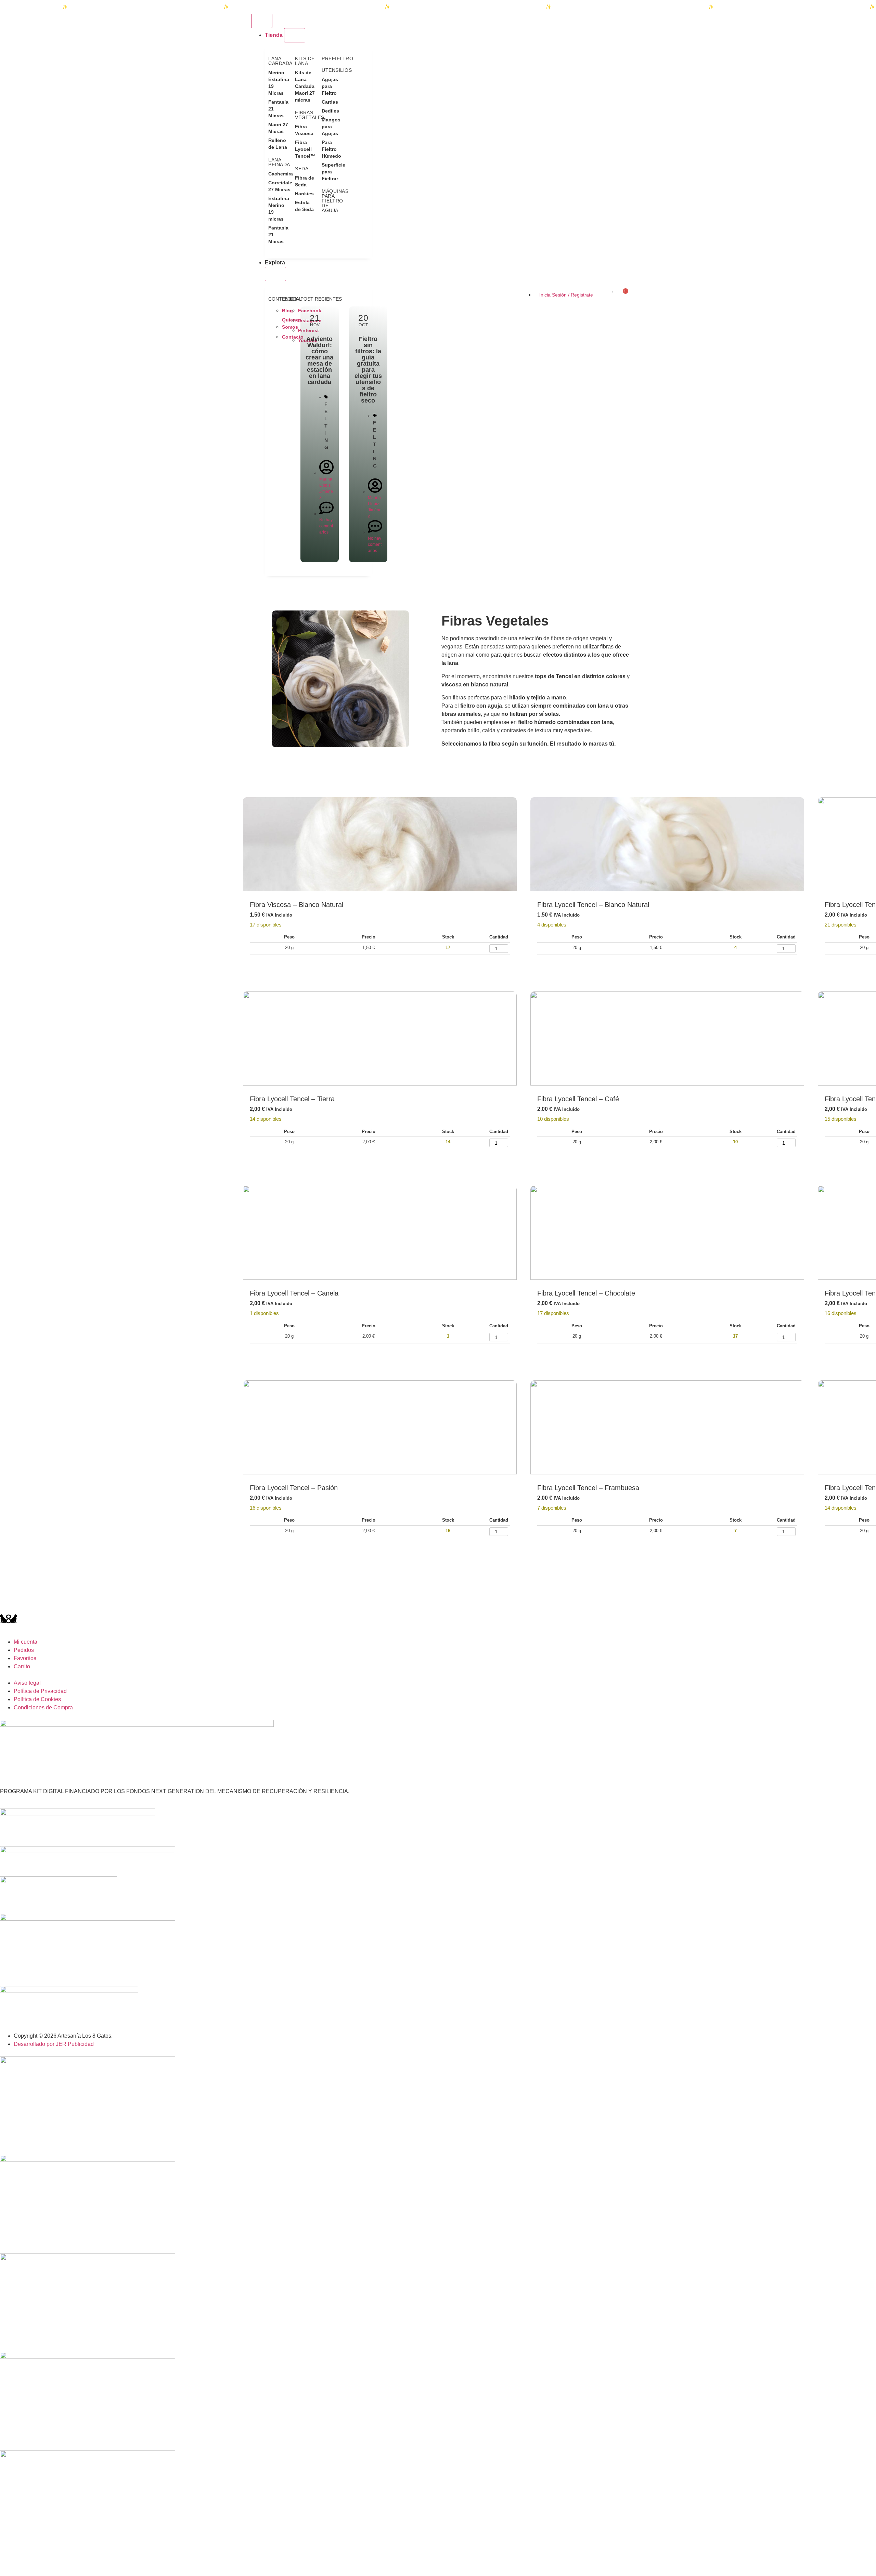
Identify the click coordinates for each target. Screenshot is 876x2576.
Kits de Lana (305, 61)
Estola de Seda (304, 206)
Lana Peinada (279, 162)
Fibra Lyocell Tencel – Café (578, 1099)
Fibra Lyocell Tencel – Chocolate (586, 1293)
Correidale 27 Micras (278, 186)
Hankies (304, 194)
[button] (512, 807)
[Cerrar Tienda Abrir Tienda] (295, 35)
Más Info (300, 965)
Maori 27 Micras (278, 128)
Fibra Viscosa (304, 130)
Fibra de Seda (305, 181)
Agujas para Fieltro (330, 86)
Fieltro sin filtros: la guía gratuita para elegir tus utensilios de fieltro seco (368, 370)
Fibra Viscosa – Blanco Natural (297, 905)
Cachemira (278, 174)
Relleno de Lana (278, 144)
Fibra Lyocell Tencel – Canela (294, 1293)
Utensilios (337, 70)
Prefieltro (337, 58)
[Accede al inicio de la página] (246, 294)
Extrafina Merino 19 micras (278, 209)
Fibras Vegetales (310, 115)
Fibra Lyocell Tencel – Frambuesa (588, 1488)
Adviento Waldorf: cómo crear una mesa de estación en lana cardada (319, 360)
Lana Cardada (280, 61)
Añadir (266, 965)
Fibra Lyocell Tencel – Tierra (292, 1099)
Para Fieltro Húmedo (331, 149)
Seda (302, 169)
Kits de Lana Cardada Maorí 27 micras (305, 86)
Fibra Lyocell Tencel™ (305, 149)
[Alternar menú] (262, 21)
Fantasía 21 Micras (278, 109)
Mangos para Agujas (331, 127)
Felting (326, 426)
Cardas (330, 102)
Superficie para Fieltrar (332, 172)
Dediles (330, 111)
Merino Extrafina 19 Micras (278, 83)
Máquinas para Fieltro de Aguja (335, 201)
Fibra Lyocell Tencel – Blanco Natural (593, 905)
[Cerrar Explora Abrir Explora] (275, 274)
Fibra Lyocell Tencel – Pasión (294, 1488)
